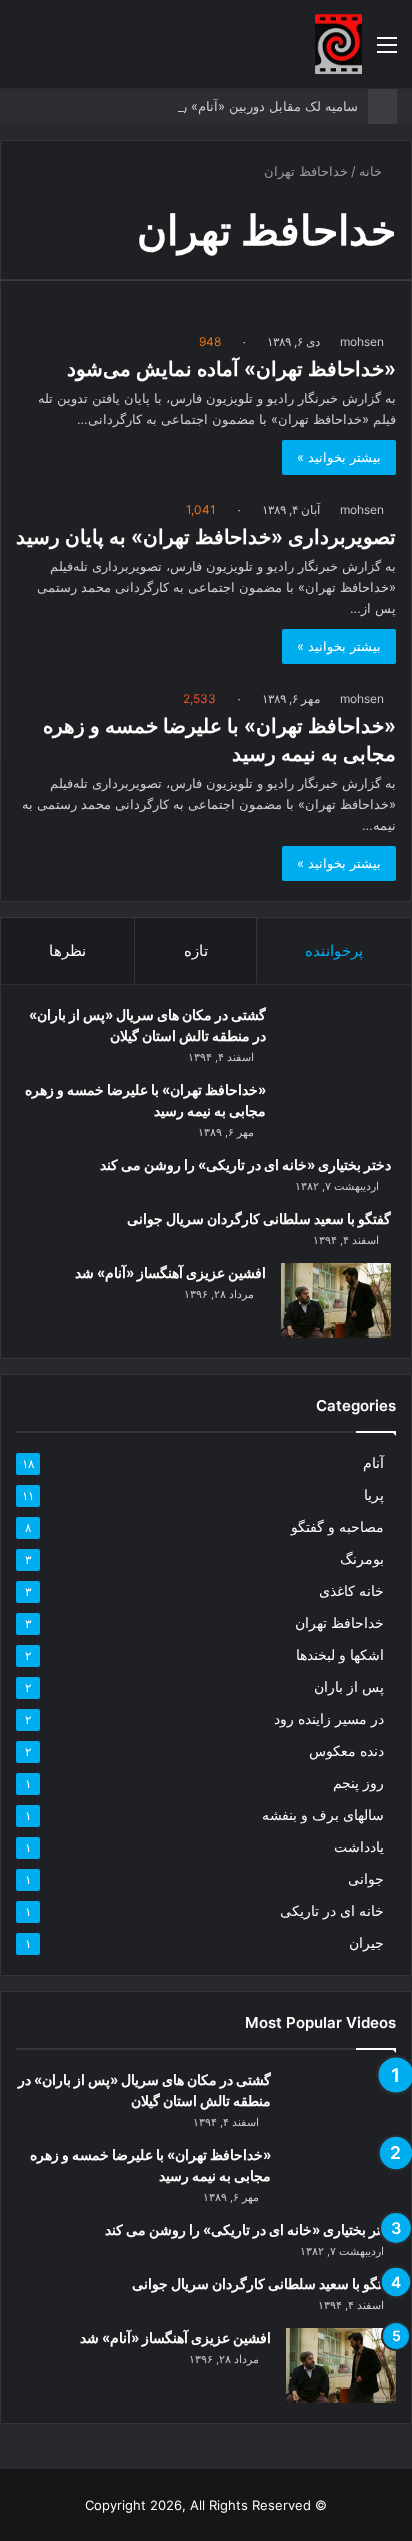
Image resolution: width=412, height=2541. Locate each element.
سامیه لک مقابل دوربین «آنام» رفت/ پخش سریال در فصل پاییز (184, 106)
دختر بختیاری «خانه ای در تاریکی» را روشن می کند (245, 1164)
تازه (196, 950)
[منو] (387, 51)
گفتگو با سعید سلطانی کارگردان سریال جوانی (259, 1218)
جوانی (366, 1879)
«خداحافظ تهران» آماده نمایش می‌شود (231, 369)
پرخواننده (334, 950)
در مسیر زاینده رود (329, 1719)
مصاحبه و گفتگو (337, 1527)
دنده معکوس (346, 1751)
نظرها (67, 950)
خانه (372, 171)
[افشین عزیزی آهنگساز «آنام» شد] (336, 1300)
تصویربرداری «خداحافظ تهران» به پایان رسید (206, 537)
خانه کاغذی (351, 1591)
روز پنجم (358, 1783)
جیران (366, 1943)
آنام (373, 1463)
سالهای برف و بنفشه (323, 1815)
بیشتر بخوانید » (339, 457)
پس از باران (349, 1687)
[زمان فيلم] (338, 44)
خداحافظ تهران (339, 1623)
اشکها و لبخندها (340, 1655)
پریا (374, 1495)
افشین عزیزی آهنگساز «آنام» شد (170, 1272)
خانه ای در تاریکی (332, 1911)
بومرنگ (362, 1559)
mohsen (362, 341)
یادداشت (359, 1847)
